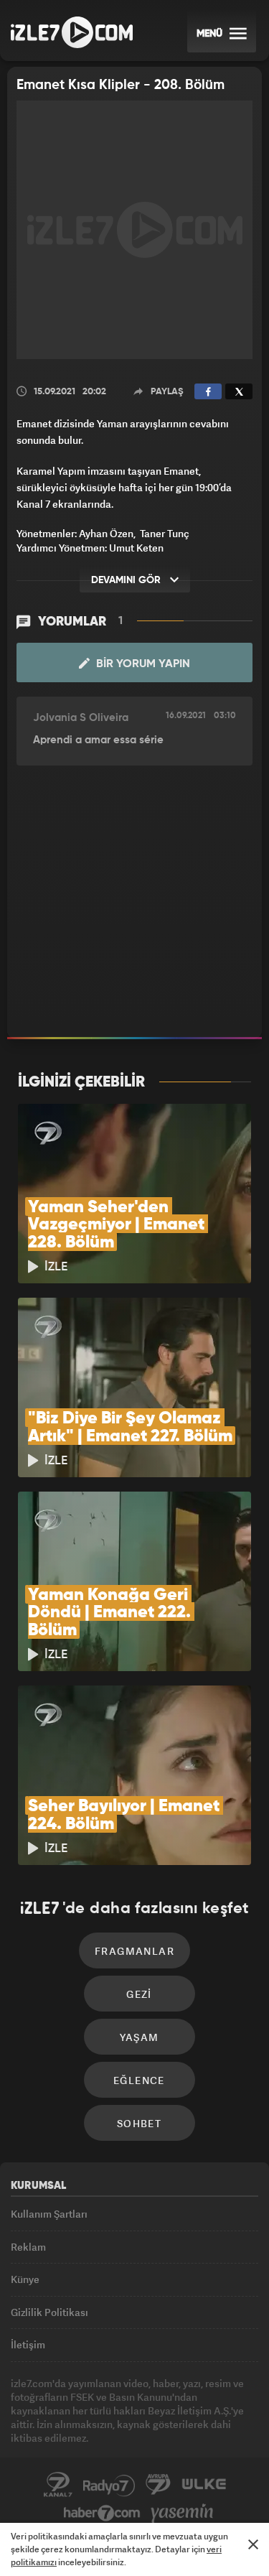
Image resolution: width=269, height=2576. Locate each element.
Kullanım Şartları (49, 2214)
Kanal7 (58, 2485)
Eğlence (139, 2080)
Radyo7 (109, 2485)
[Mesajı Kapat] (253, 2544)
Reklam (28, 2247)
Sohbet (139, 2123)
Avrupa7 (159, 2485)
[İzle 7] (72, 32)
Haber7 (102, 2514)
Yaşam (140, 2037)
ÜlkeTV (204, 2485)
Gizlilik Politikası (49, 2312)
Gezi (139, 1994)
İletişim (28, 2344)
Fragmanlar (134, 1951)
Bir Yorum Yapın (142, 664)
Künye (25, 2279)
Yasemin (182, 2514)
